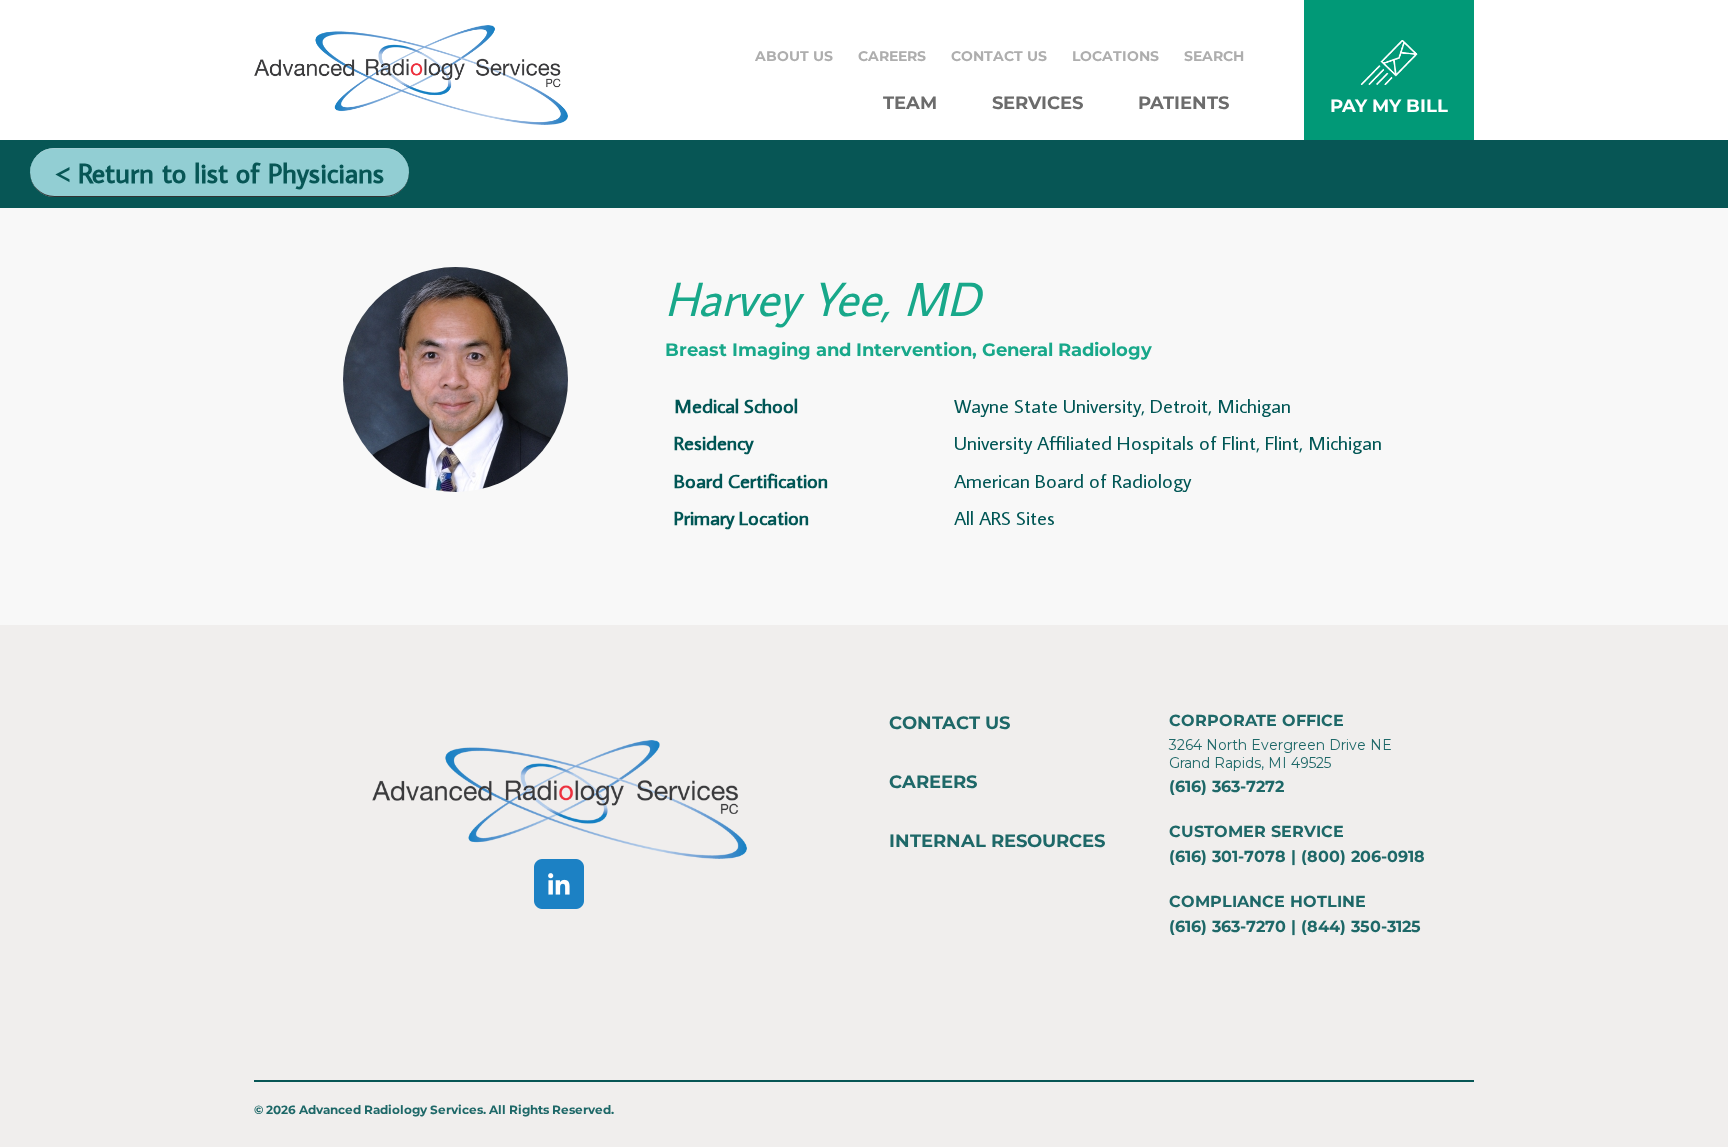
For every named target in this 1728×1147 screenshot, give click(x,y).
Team (910, 103)
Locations (1115, 56)
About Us (794, 56)
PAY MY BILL (1389, 106)
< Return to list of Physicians (219, 172)
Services (1037, 103)
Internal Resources (997, 841)
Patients (1183, 103)
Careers (892, 56)
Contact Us (999, 56)
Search (1214, 56)
